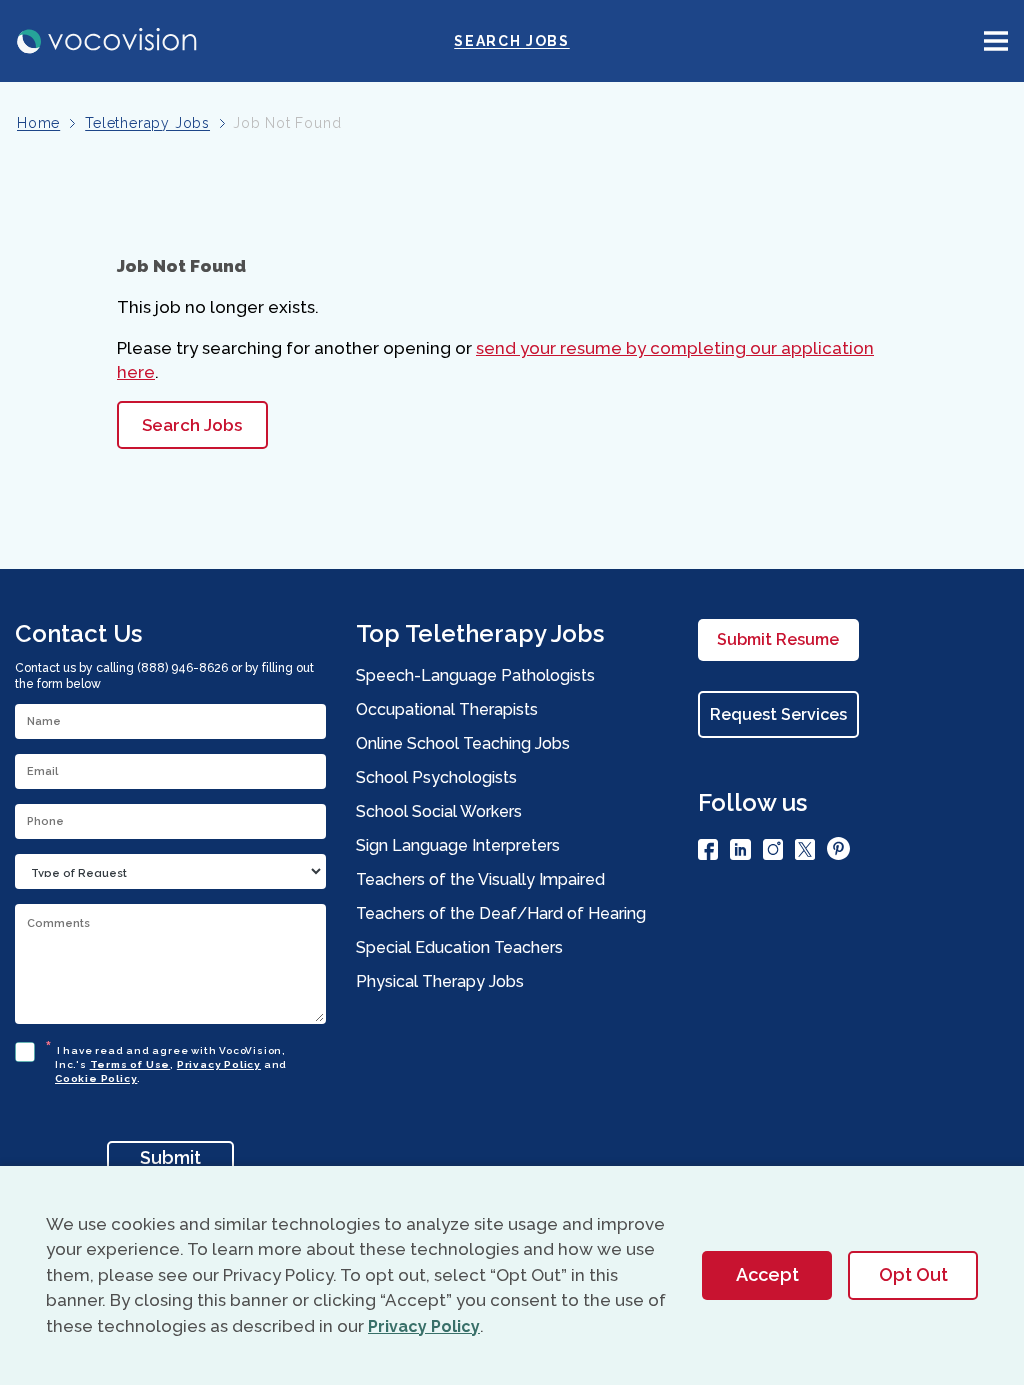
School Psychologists (436, 777)
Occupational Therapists (447, 709)
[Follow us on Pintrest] (838, 852)
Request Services (778, 714)
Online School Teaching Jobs (463, 743)
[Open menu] (996, 41)
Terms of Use (130, 1064)
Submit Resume (778, 639)
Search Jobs (511, 41)
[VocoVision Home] (108, 41)
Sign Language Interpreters (458, 845)
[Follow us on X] (805, 853)
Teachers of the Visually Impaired (480, 879)
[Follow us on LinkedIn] (740, 853)
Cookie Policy (96, 1078)
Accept (767, 1274)
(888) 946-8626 (182, 668)
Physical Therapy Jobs (440, 981)
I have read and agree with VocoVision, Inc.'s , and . (171, 1061)
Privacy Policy (219, 1064)
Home (38, 123)
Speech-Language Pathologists (475, 675)
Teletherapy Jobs (147, 123)
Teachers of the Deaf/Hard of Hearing (501, 913)
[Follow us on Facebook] (708, 853)
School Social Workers (439, 811)
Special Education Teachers (459, 947)
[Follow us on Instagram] (773, 853)
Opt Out (913, 1274)
